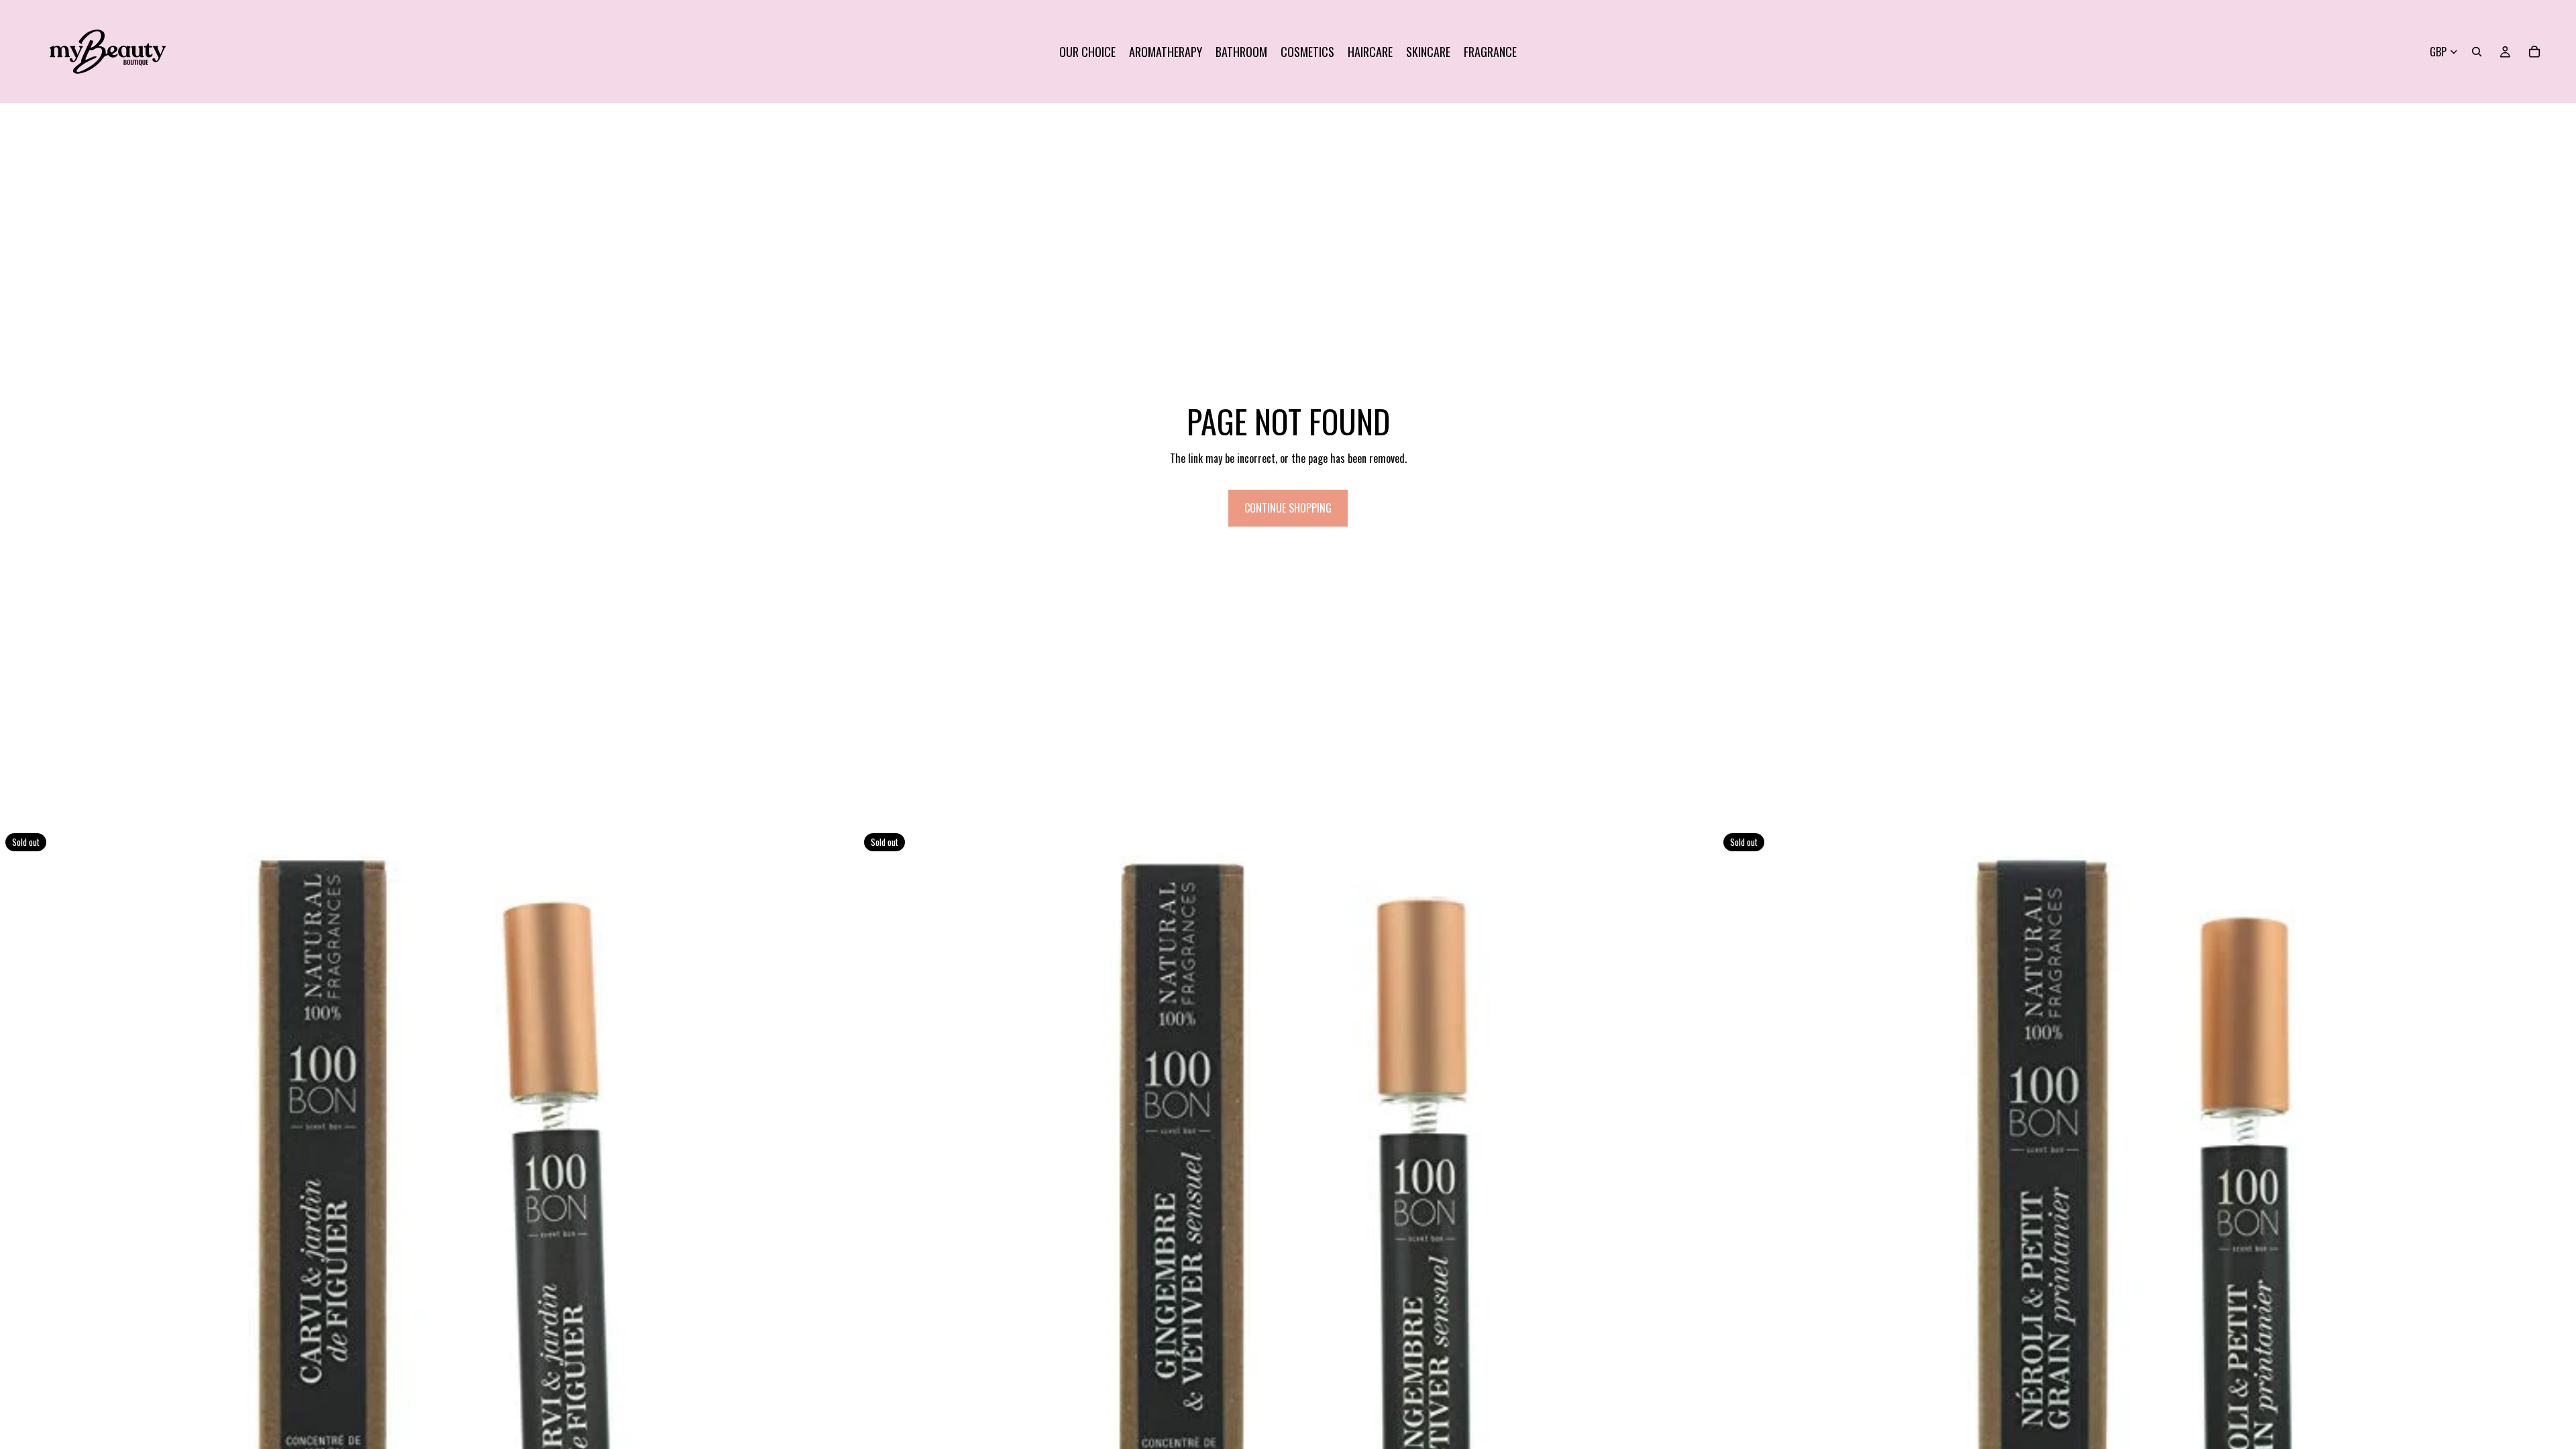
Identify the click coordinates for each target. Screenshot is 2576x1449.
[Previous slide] (20, 1257)
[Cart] (2534, 52)
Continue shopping (1288, 508)
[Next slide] (838, 1257)
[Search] (2477, 52)
